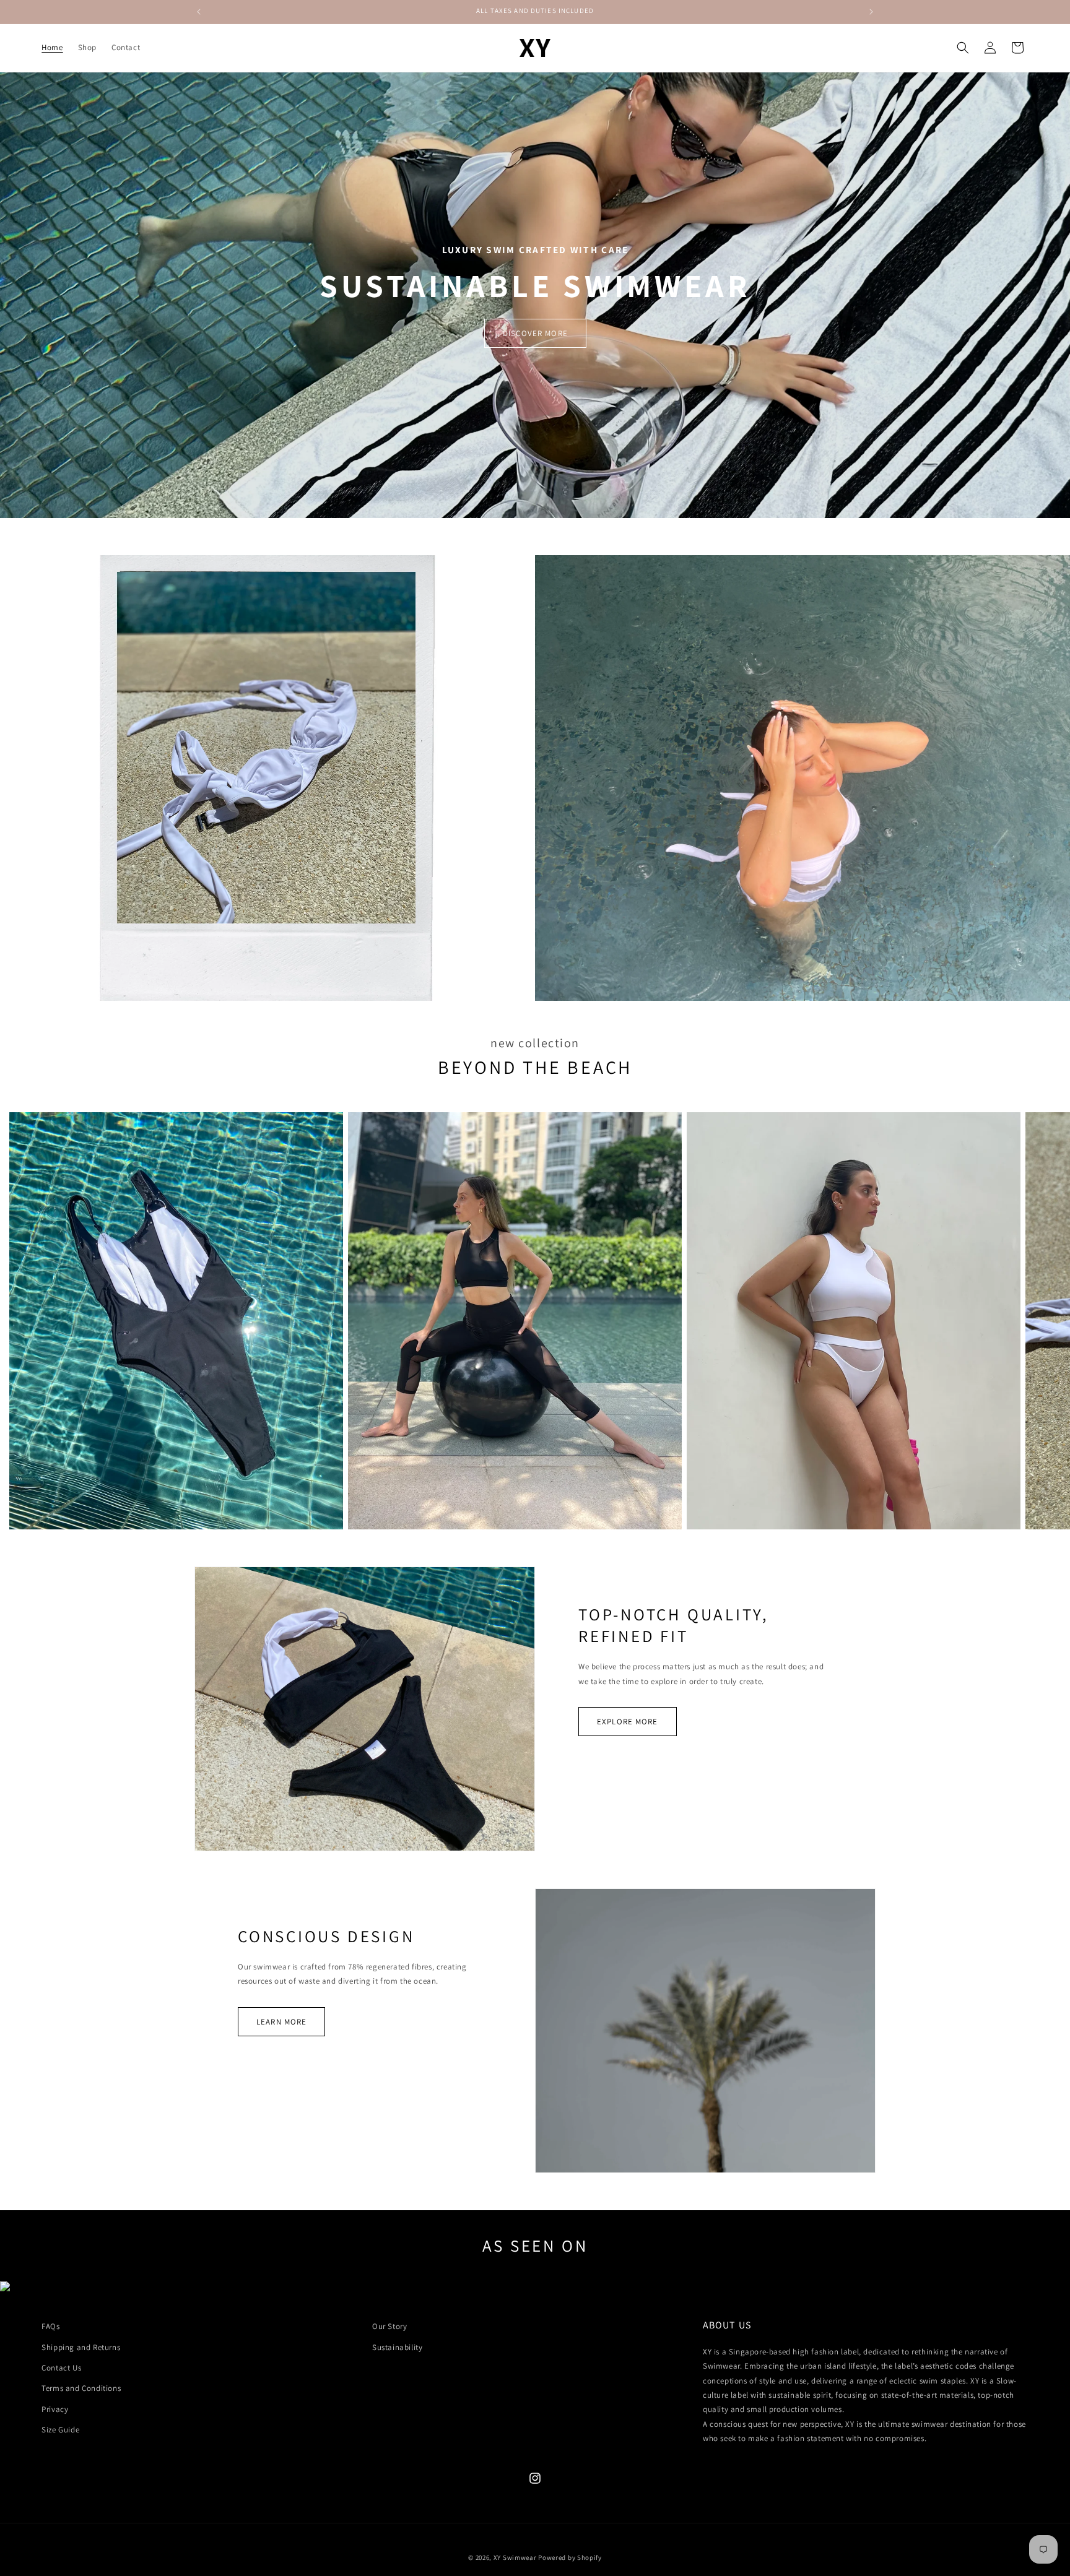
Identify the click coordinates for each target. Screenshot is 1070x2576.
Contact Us (61, 2368)
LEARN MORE (281, 2022)
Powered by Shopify (570, 2557)
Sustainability (397, 2347)
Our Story (389, 2326)
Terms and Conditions (81, 2388)
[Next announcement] (871, 12)
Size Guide (60, 2430)
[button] (963, 48)
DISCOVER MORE (535, 333)
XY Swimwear (515, 2557)
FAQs (50, 2326)
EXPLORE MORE (628, 1722)
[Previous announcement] (199, 12)
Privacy (55, 2409)
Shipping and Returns (81, 2347)
